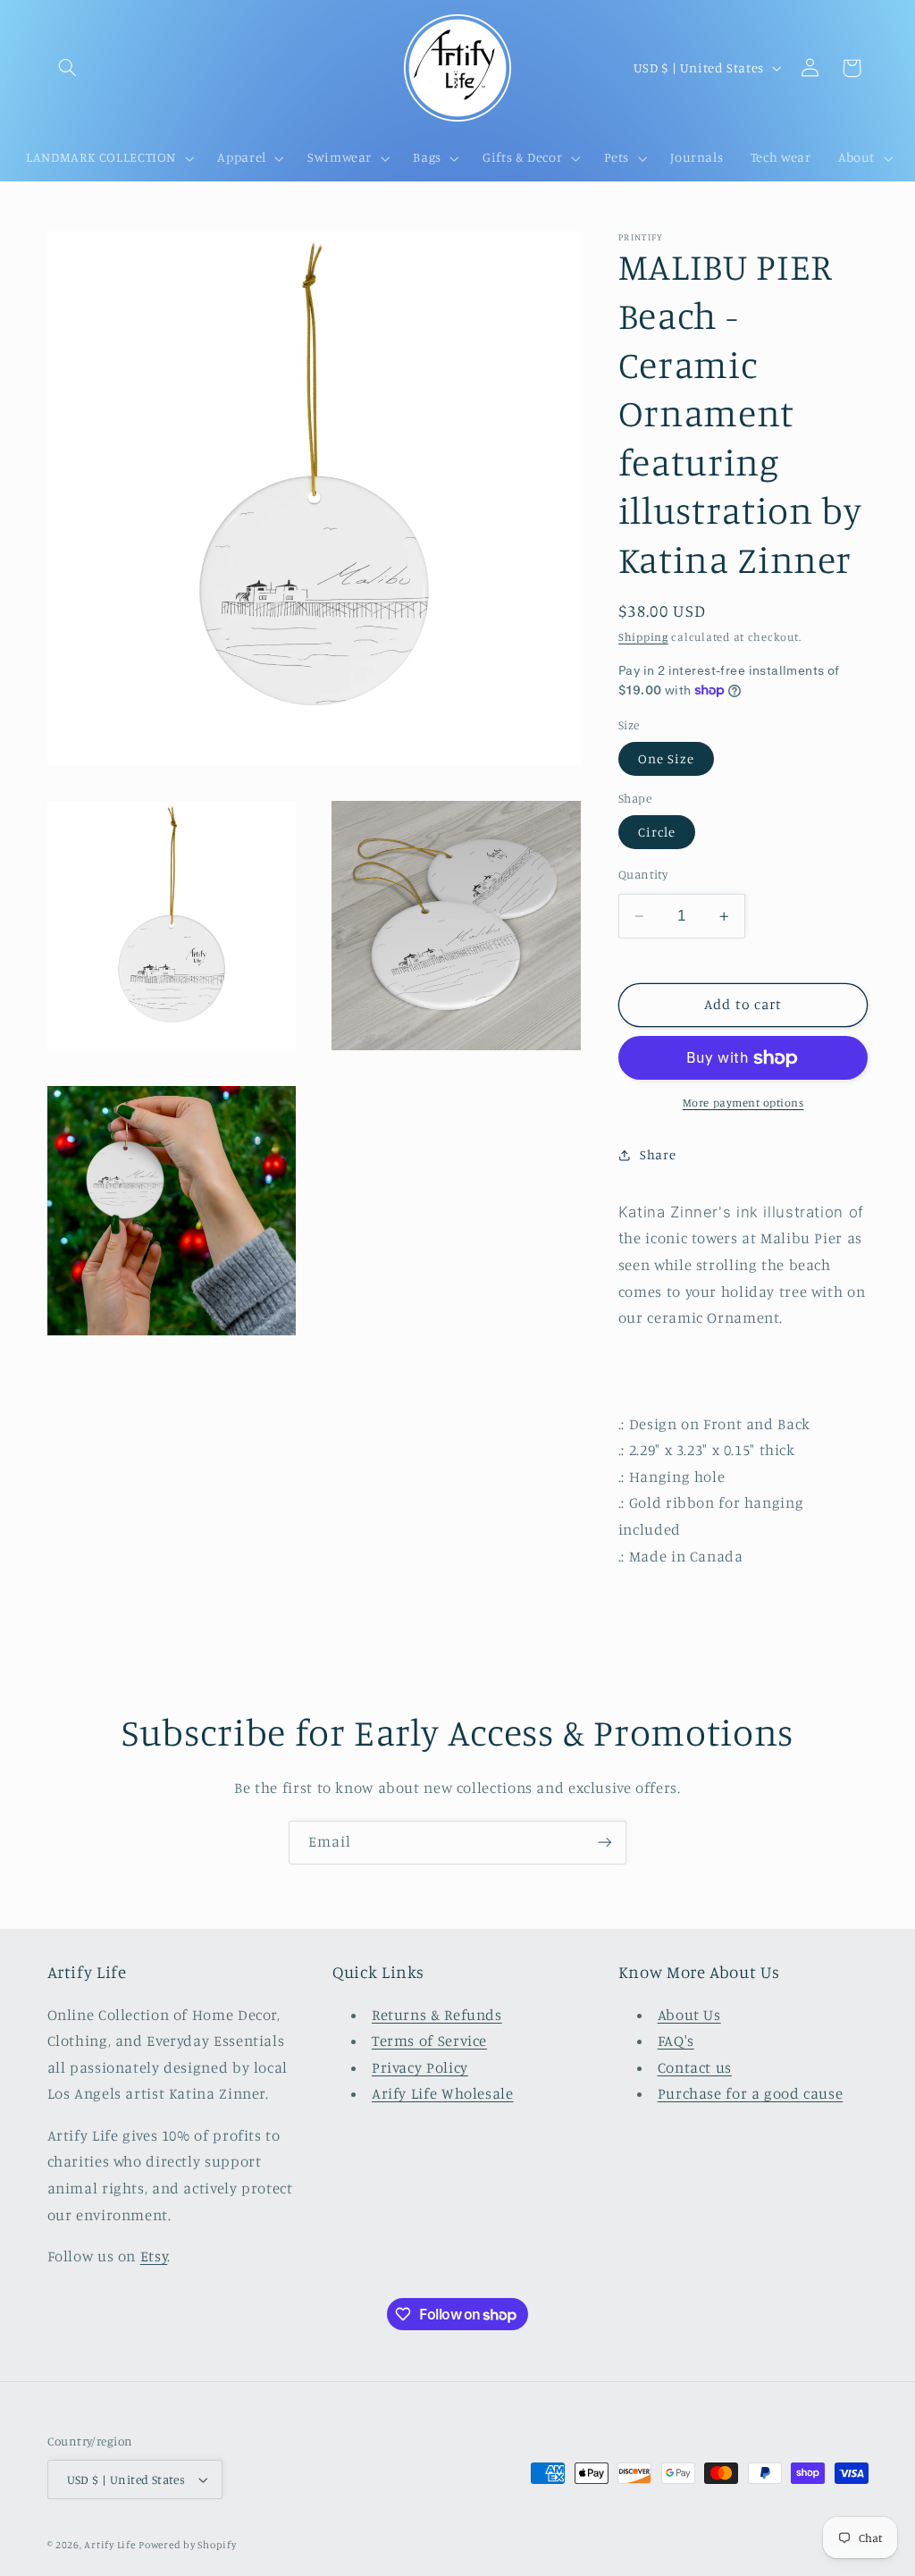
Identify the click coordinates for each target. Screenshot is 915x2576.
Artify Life (109, 2545)
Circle (657, 832)
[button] (68, 68)
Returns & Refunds (437, 2015)
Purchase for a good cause (751, 2093)
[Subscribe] (605, 1843)
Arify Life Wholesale (443, 2093)
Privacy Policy (420, 2067)
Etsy (154, 2256)
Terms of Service (429, 2041)
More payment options (743, 1103)
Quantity (643, 874)
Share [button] (658, 1154)
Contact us (695, 2067)
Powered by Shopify (187, 2545)
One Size (666, 758)
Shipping (643, 637)
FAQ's (676, 2041)
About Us (689, 2015)
